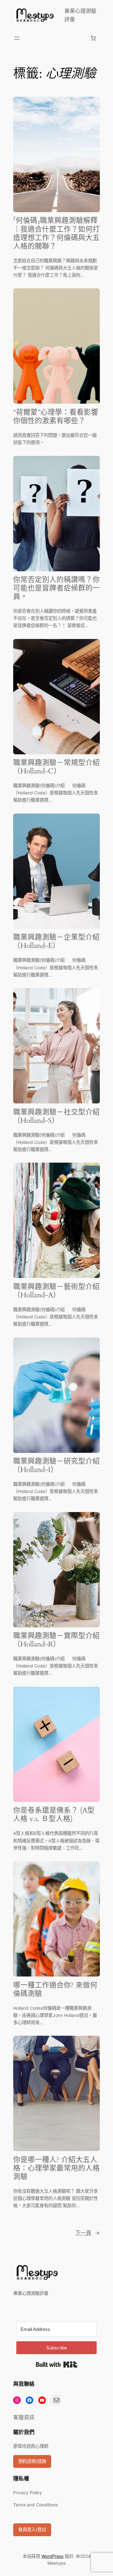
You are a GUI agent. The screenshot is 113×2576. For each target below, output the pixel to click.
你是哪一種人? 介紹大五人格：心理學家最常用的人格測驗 (56, 2168)
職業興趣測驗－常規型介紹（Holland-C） (56, 767)
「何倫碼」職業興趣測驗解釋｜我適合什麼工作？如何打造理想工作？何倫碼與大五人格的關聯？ (56, 233)
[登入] (55, 38)
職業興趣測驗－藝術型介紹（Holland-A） (56, 1291)
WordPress (52, 2556)
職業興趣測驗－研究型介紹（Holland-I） (56, 1466)
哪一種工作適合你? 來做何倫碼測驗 (55, 1990)
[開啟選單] (17, 38)
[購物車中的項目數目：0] (93, 38)
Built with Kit (57, 2364)
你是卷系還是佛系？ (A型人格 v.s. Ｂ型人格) (54, 1815)
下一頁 (88, 2233)
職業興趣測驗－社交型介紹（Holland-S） (56, 1117)
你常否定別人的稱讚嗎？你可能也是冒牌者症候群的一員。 (56, 588)
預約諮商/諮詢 (32, 2461)
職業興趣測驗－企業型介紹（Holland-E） (56, 942)
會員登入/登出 (32, 2529)
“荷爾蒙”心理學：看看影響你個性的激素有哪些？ (56, 417)
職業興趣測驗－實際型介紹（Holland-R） (56, 1640)
